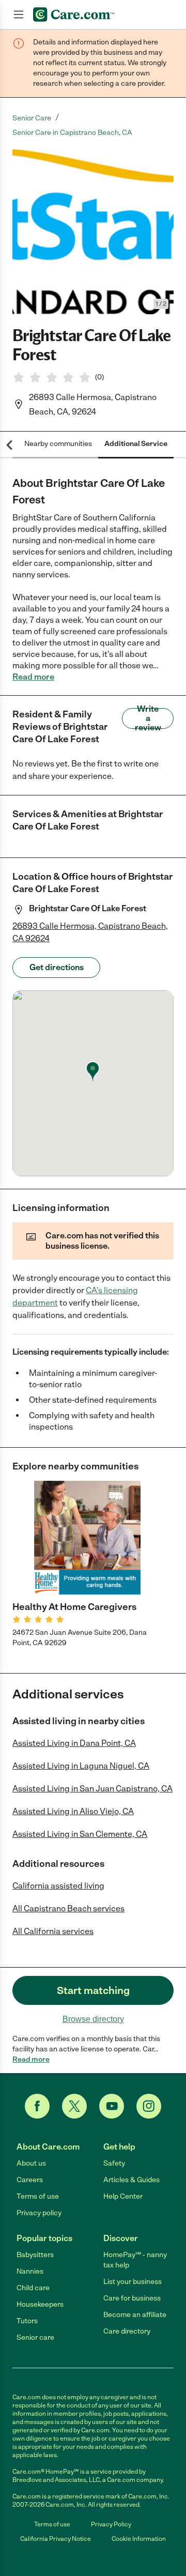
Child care (33, 2288)
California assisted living (58, 1886)
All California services (53, 1931)
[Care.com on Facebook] (37, 2106)
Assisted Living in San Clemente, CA (80, 1834)
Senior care (35, 2337)
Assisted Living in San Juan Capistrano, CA (92, 1789)
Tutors (27, 2321)
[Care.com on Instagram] (149, 2106)
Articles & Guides (131, 2180)
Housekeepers (40, 2304)
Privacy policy (39, 2213)
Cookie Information (139, 2539)
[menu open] (19, 14)
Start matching (93, 1990)
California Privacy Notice (56, 2539)
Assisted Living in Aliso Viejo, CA (73, 1811)
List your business (133, 2282)
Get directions (57, 967)
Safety (114, 2163)
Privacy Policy (111, 2524)
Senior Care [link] (32, 118)
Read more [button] (33, 677)
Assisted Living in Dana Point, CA (74, 1743)
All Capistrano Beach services (68, 1908)
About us (31, 2163)
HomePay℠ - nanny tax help (135, 2260)
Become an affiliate (135, 2315)
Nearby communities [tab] (58, 444)
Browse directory (93, 2019)
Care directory (127, 2331)
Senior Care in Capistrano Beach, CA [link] (72, 133)
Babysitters (35, 2255)
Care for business (132, 2298)
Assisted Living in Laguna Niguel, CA (81, 1766)
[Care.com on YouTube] (112, 2106)
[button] (93, 232)
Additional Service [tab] (136, 444)
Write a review (148, 718)
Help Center (123, 2196)
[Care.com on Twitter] (74, 2106)
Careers (30, 2180)
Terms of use (38, 2196)
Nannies (30, 2271)
